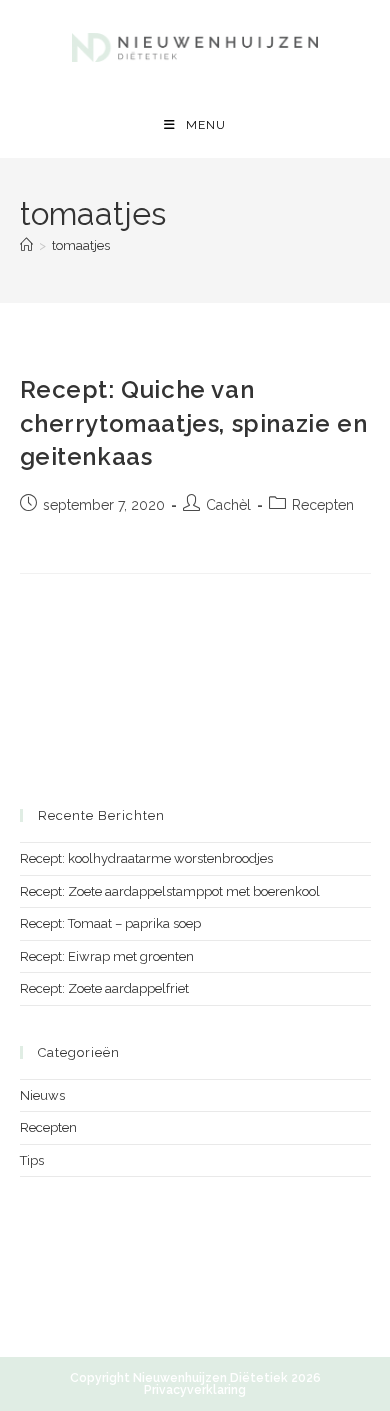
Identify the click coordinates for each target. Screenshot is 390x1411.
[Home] (26, 245)
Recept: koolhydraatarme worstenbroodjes (146, 858)
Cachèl (228, 505)
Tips (32, 1160)
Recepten (323, 505)
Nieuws (42, 1095)
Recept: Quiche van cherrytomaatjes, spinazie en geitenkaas (194, 423)
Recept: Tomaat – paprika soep (110, 923)
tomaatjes (81, 245)
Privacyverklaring (195, 1390)
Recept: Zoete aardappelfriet (104, 988)
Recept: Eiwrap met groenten (107, 956)
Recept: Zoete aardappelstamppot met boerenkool (170, 891)
